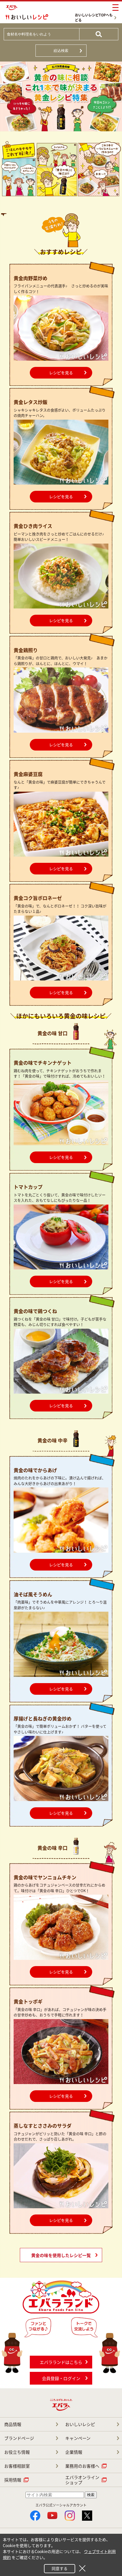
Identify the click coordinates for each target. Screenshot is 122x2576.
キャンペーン (78, 2438)
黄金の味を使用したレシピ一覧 (61, 2255)
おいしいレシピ (80, 2424)
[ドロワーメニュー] (115, 8)
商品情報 (13, 2424)
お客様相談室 (17, 2466)
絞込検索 (61, 51)
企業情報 (74, 2452)
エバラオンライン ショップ (82, 2480)
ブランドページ (19, 2438)
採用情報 (13, 2480)
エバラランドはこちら (61, 2362)
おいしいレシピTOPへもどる (94, 18)
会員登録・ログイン (61, 2378)
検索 (91, 2495)
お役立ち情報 (17, 2452)
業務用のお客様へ (82, 2466)
